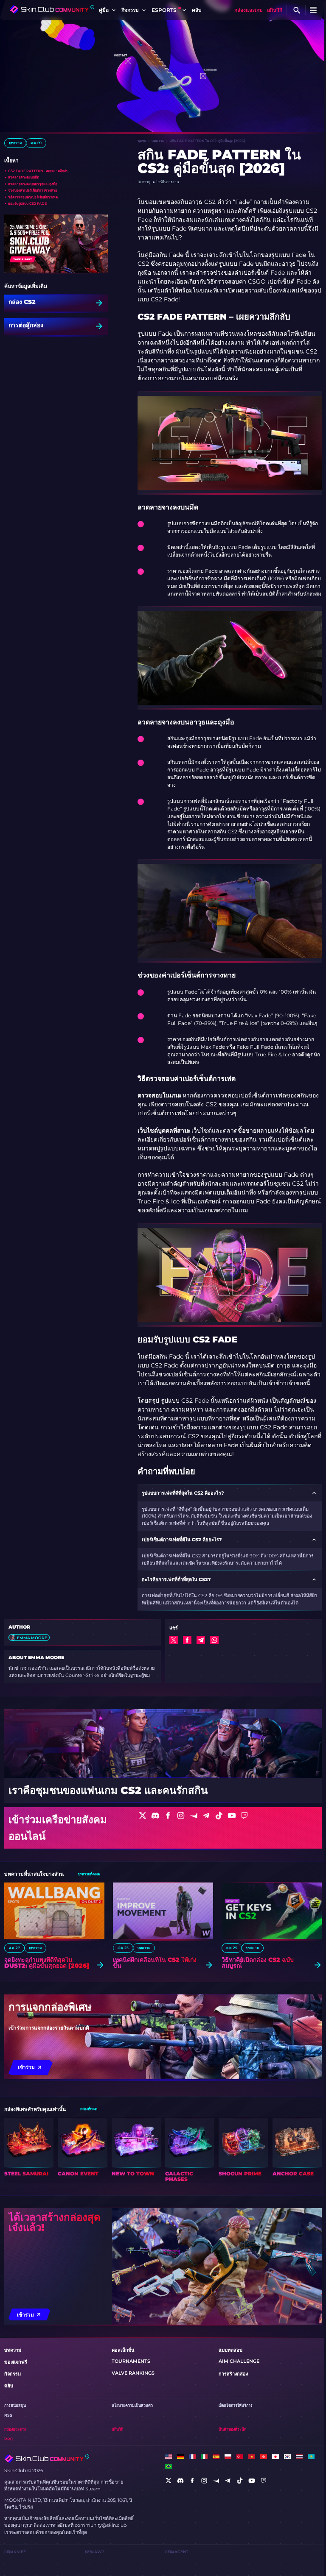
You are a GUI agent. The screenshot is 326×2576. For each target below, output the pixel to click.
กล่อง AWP (95, 2552)
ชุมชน (142, 141)
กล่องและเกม (249, 10)
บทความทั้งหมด (89, 1874)
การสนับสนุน (15, 2405)
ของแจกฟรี (16, 2362)
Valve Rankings (133, 2373)
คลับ (197, 10)
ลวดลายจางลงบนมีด (24, 177)
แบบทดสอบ (230, 2350)
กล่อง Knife (15, 2552)
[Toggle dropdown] (114, 10)
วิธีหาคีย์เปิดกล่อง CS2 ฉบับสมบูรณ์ (258, 1963)
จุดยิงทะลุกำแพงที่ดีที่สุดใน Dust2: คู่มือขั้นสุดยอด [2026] (47, 1963)
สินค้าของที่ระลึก (232, 2429)
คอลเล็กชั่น (123, 2350)
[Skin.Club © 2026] (47, 2459)
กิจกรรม (13, 2374)
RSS (8, 2415)
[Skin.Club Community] (52, 9)
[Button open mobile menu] (313, 10)
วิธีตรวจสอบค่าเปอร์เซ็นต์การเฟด (33, 197)
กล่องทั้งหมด (89, 2109)
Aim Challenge (239, 2361)
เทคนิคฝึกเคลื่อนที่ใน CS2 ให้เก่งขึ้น (155, 1963)
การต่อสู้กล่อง (26, 326)
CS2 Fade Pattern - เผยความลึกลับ (38, 171)
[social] (169, 2481)
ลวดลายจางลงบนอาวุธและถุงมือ (33, 184)
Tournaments (131, 2361)
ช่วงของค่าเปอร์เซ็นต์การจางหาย (33, 190)
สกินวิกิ (275, 10)
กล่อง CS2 (22, 302)
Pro (9, 2439)
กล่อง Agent (177, 2552)
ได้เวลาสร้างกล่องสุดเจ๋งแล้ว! (55, 2222)
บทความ (15, 143)
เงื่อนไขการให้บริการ (236, 2405)
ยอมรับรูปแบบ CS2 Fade (27, 203)
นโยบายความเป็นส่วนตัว (132, 2405)
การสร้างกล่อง (233, 2374)
